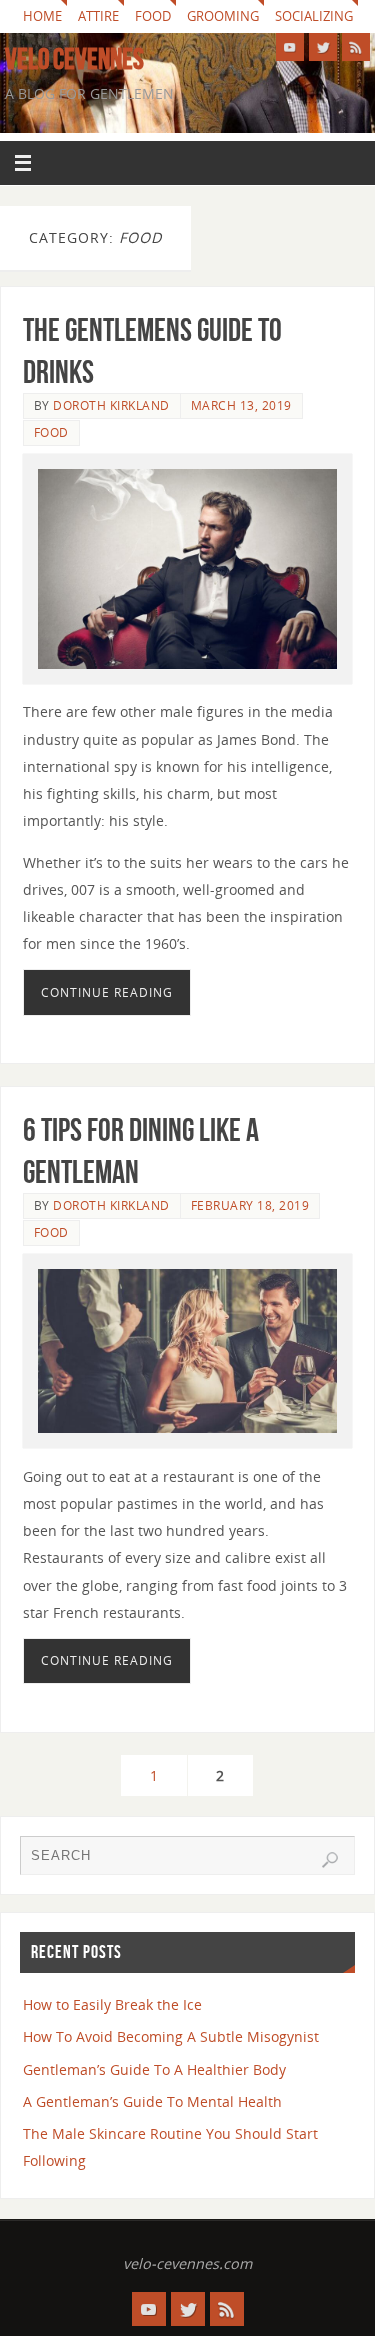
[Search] (330, 1860)
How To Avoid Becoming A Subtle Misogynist (171, 2036)
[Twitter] (323, 47)
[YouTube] (290, 47)
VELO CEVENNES (74, 59)
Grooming (223, 16)
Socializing (314, 16)
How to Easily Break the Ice (112, 2004)
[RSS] (356, 47)
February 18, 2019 (250, 1205)
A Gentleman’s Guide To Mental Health (152, 2101)
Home (42, 16)
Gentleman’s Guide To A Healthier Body (154, 2069)
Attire (98, 16)
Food (153, 16)
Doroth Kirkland (111, 405)
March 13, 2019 (241, 405)
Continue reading (107, 992)
